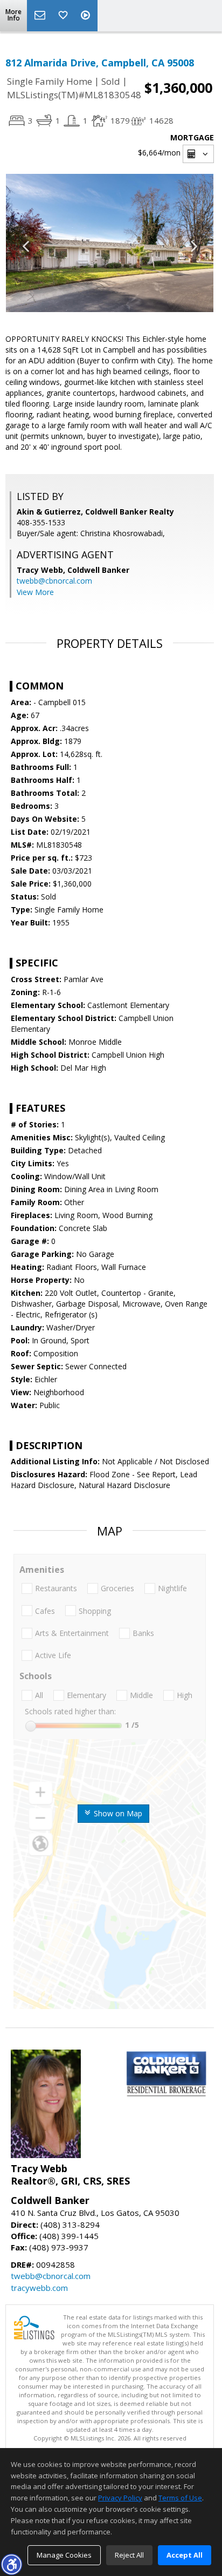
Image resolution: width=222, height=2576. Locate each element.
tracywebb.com (39, 2288)
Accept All (185, 2555)
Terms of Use (180, 2498)
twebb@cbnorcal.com (54, 581)
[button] (11, 2564)
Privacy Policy (120, 2498)
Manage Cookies (64, 2555)
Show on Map (117, 1813)
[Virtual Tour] (87, 16)
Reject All (129, 2555)
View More (35, 592)
